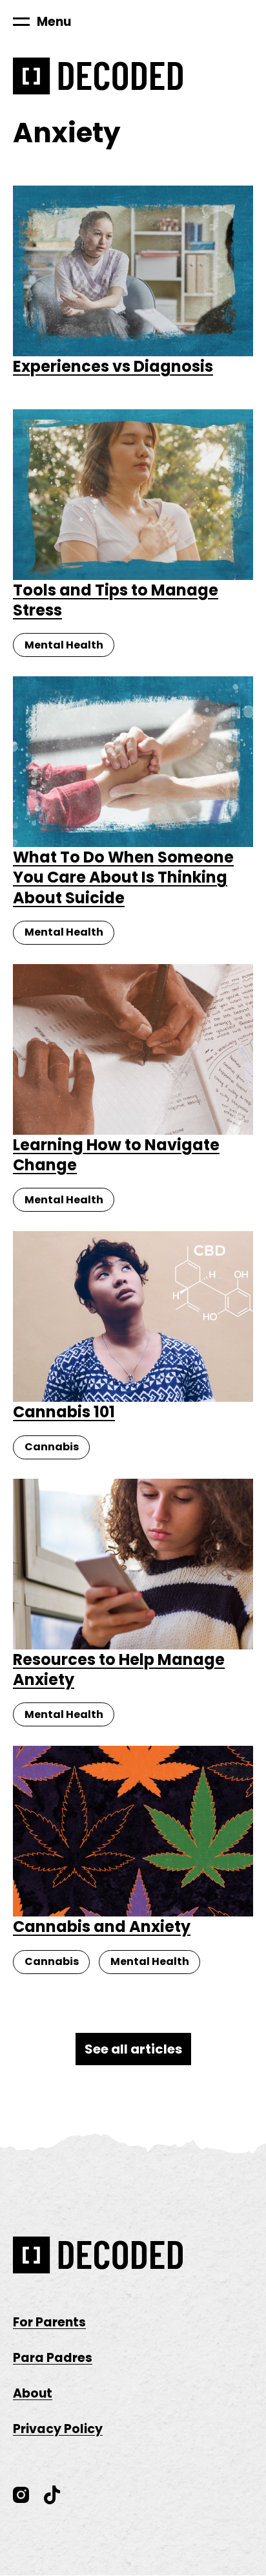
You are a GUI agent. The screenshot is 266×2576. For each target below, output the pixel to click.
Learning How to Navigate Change (116, 1155)
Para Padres (53, 2358)
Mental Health (64, 645)
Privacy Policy (58, 2429)
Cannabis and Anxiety (102, 1927)
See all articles (133, 2049)
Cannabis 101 (64, 1412)
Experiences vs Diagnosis (113, 366)
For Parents (49, 2322)
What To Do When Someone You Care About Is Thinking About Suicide (123, 877)
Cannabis (52, 1447)
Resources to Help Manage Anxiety (119, 1669)
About (33, 2393)
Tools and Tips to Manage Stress (116, 600)
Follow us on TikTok (52, 2495)
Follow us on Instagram (21, 2495)
